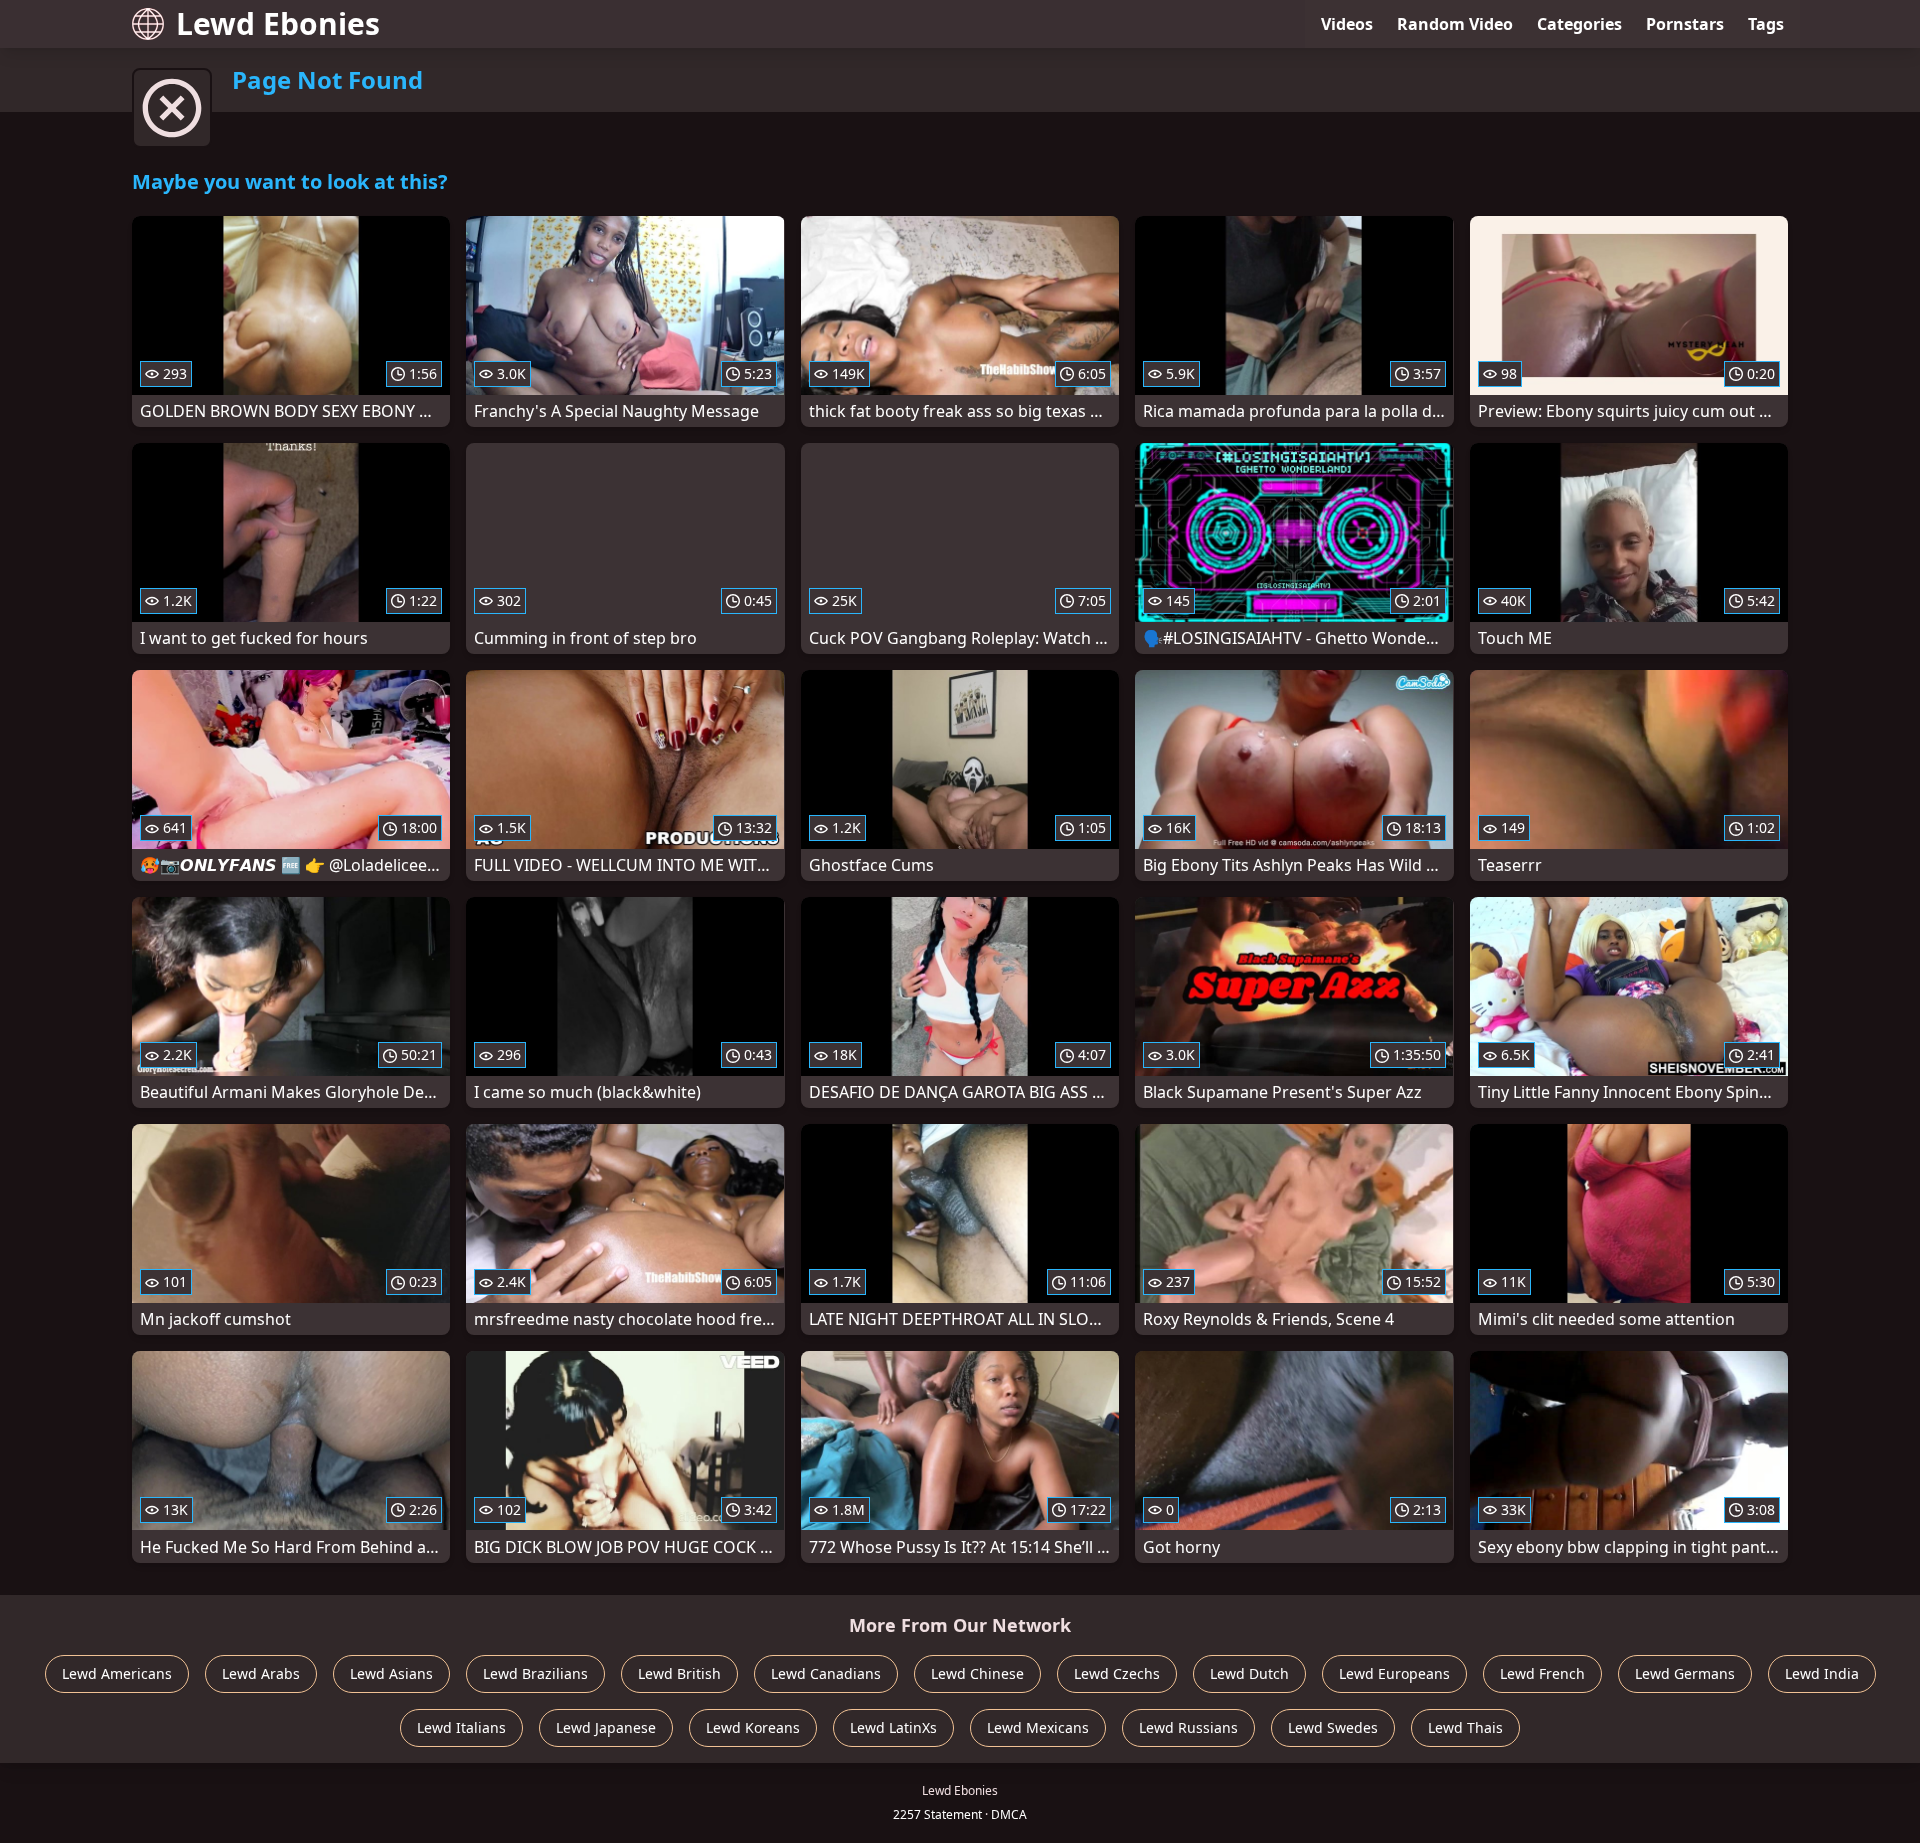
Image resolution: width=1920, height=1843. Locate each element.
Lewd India (1822, 1673)
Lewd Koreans (753, 1727)
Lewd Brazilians (535, 1673)
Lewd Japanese (606, 1727)
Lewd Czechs (1117, 1673)
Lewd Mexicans (1038, 1727)
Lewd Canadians (826, 1673)
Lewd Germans (1685, 1673)
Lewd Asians (391, 1673)
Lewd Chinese (977, 1673)
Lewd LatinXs (893, 1727)
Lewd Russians (1188, 1727)
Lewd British (679, 1673)
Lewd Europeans (1394, 1673)
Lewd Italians (461, 1727)
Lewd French (1542, 1673)
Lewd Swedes (1333, 1727)
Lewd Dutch (1249, 1673)
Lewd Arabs (261, 1673)
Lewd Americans (117, 1673)
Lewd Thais (1465, 1727)
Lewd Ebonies (278, 23)
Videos (1347, 24)
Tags (1766, 24)
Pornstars (1685, 24)
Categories (1579, 24)
